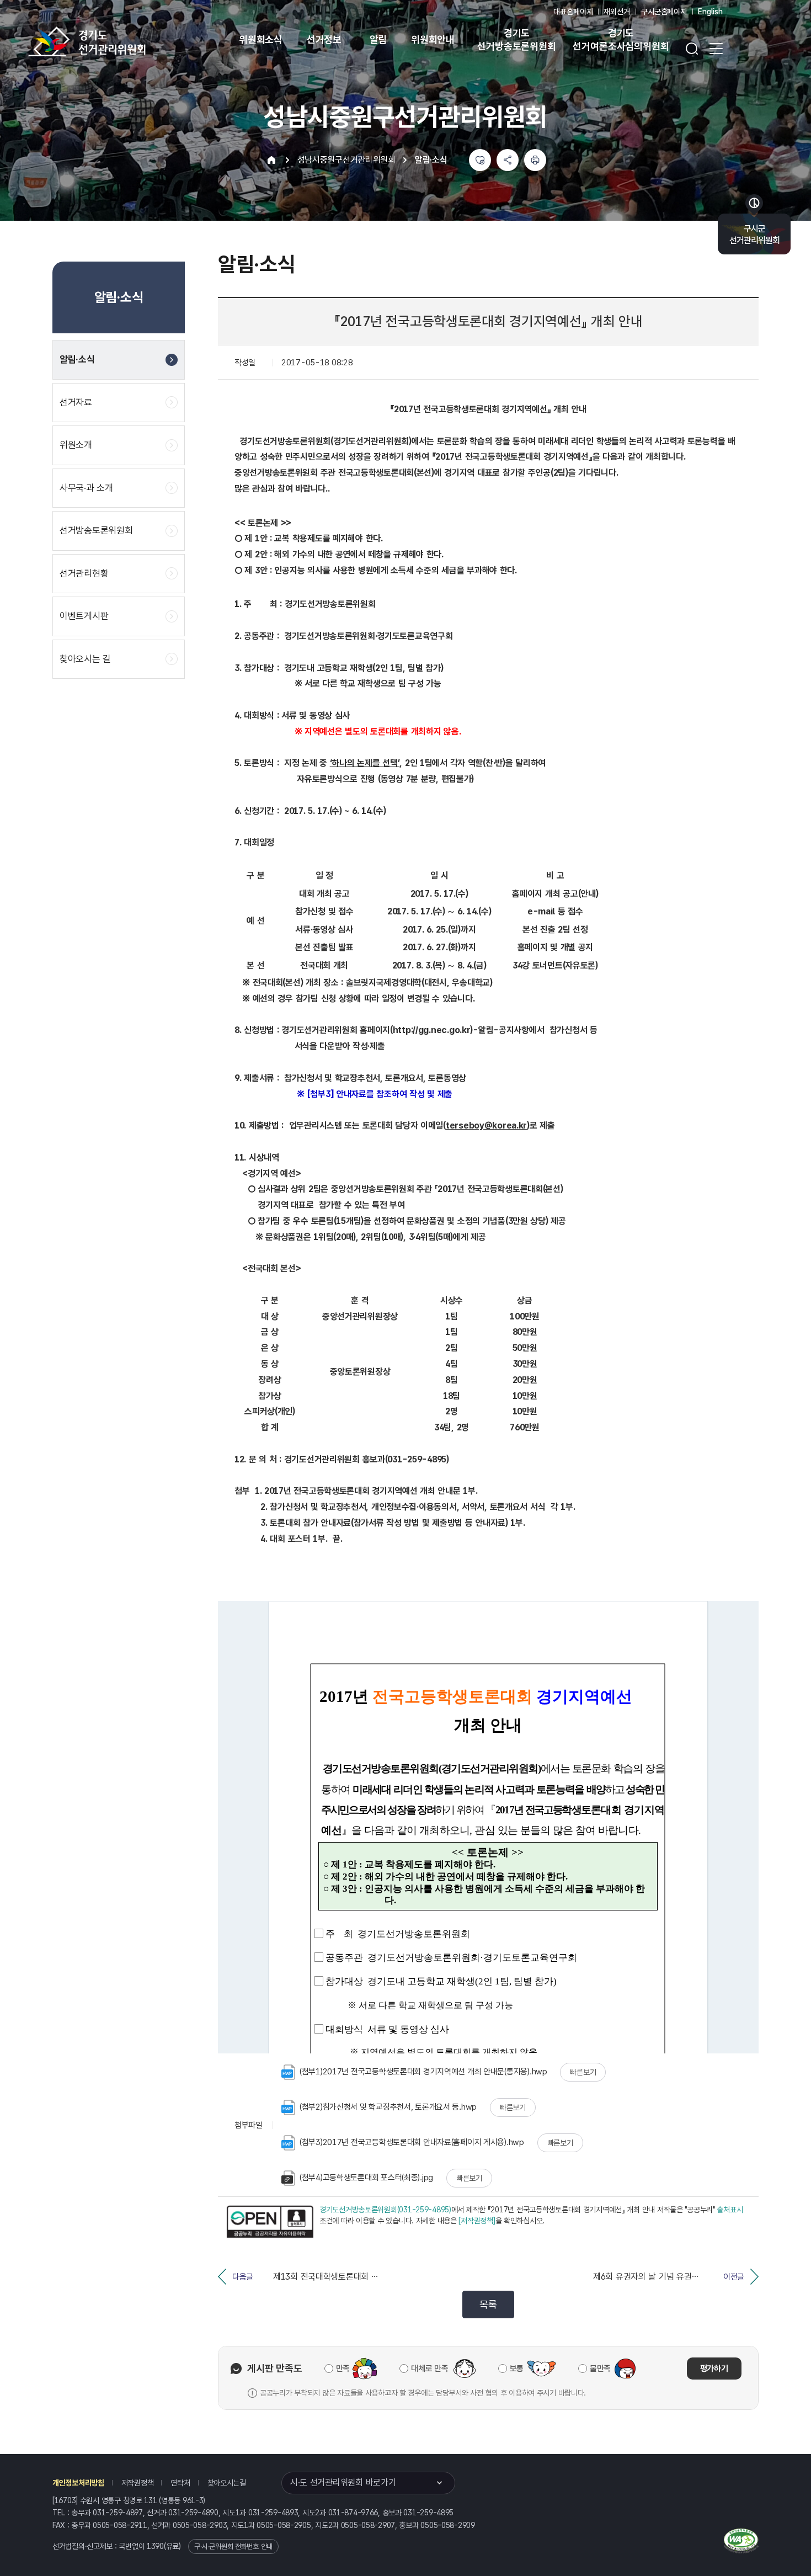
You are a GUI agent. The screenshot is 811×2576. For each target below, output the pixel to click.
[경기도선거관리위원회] (121, 41)
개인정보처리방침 (78, 2483)
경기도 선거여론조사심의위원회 (621, 39)
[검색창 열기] (692, 49)
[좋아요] (480, 160)
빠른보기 (583, 2072)
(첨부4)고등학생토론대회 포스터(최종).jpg (366, 2178)
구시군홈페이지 (664, 12)
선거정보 (324, 39)
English (710, 12)
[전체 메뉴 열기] (716, 49)
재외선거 (617, 12)
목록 (488, 2304)
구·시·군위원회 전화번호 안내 (233, 2546)
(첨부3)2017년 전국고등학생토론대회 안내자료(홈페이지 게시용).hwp (412, 2142)
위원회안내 (433, 39)
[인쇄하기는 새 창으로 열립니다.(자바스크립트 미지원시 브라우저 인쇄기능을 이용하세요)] (535, 160)
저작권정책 (138, 2483)
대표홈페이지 (573, 12)
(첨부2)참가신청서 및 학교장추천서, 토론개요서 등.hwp (388, 2107)
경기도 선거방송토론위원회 (516, 39)
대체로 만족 (429, 2369)
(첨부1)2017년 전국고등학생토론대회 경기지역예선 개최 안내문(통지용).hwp (423, 2072)
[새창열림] (270, 2222)
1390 (155, 2546)
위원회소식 (261, 39)
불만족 (600, 2369)
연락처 (180, 2483)
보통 (517, 2369)
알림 (378, 39)
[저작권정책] (477, 2221)
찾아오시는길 (227, 2483)
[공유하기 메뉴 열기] (508, 160)
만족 (343, 2369)
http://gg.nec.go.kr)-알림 (443, 1030)
